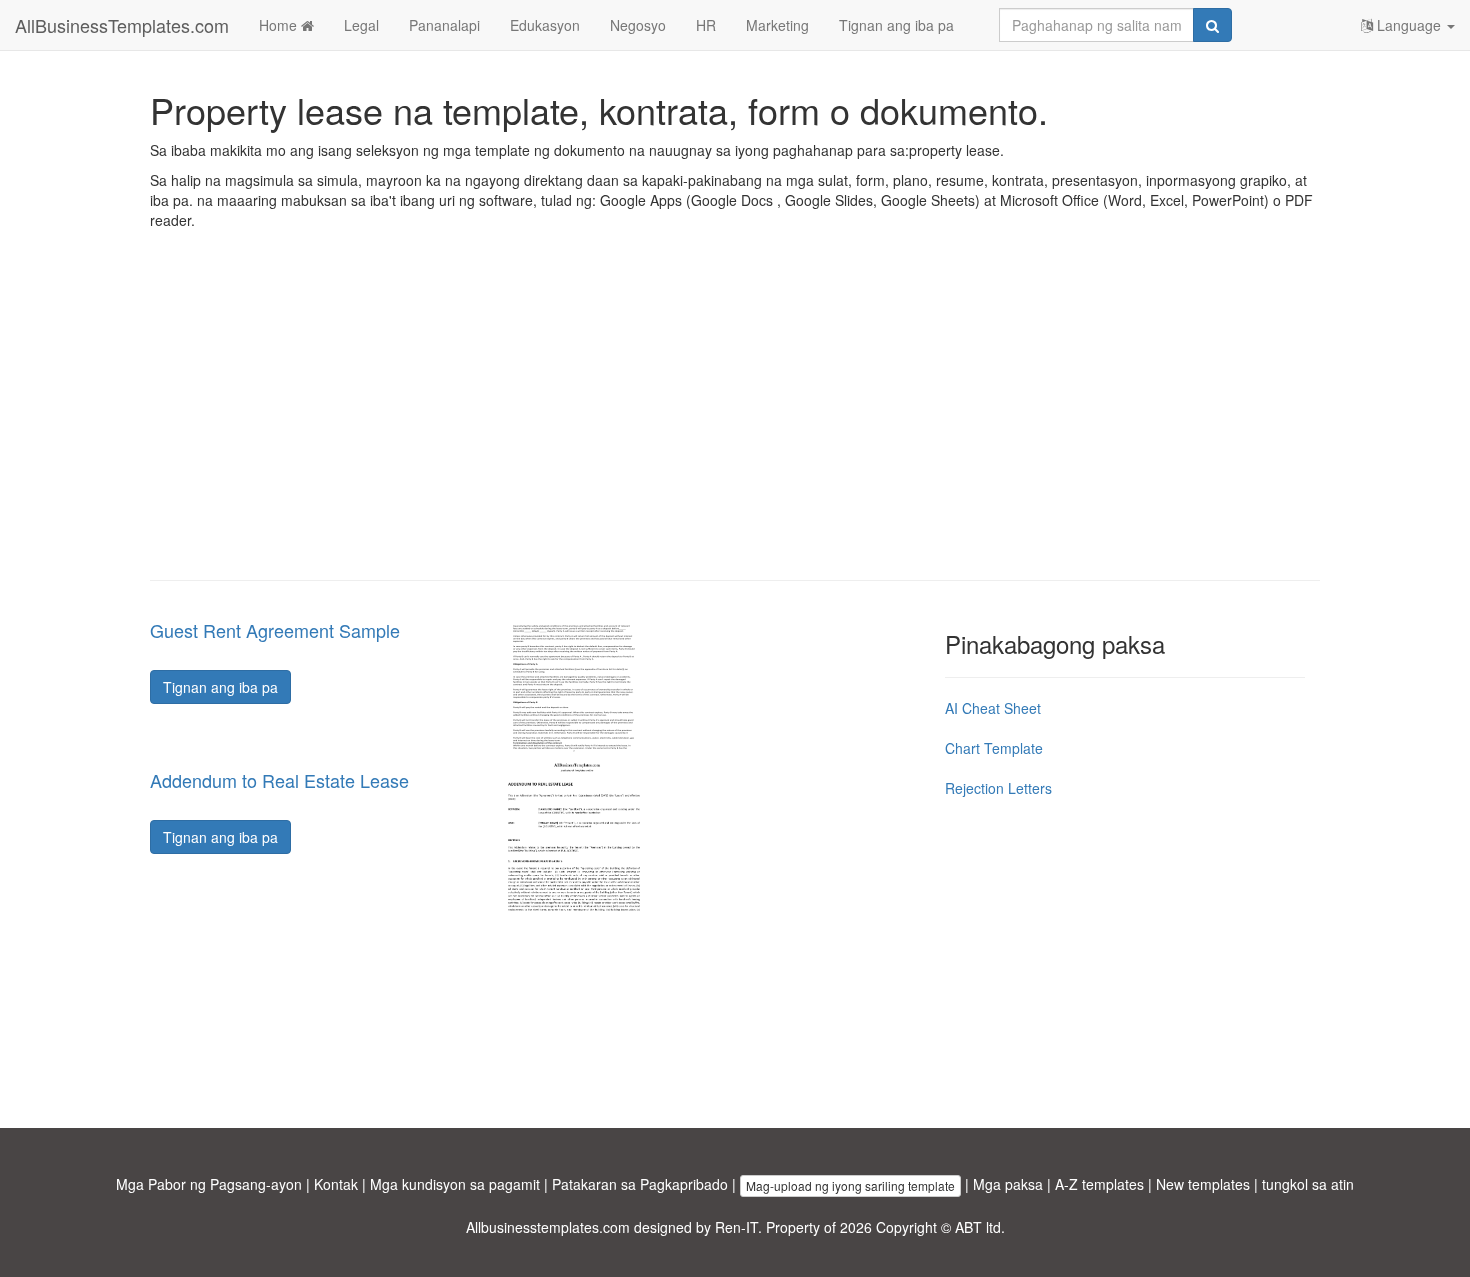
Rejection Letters (998, 788)
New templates (1203, 1184)
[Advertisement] (735, 420)
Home (280, 25)
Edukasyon (545, 25)
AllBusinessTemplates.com (122, 25)
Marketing (777, 25)
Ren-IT (736, 1227)
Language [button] (1409, 25)
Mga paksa (1008, 1184)
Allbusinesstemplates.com (548, 1227)
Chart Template (994, 748)
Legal (361, 25)
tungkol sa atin (1308, 1184)
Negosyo (638, 25)
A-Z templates (1099, 1184)
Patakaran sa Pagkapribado (640, 1184)
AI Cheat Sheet (993, 708)
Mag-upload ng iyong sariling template (850, 1185)
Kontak (336, 1184)
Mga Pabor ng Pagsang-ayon (209, 1184)
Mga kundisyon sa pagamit (455, 1184)
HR (706, 25)
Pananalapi (444, 25)
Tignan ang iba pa (896, 25)
